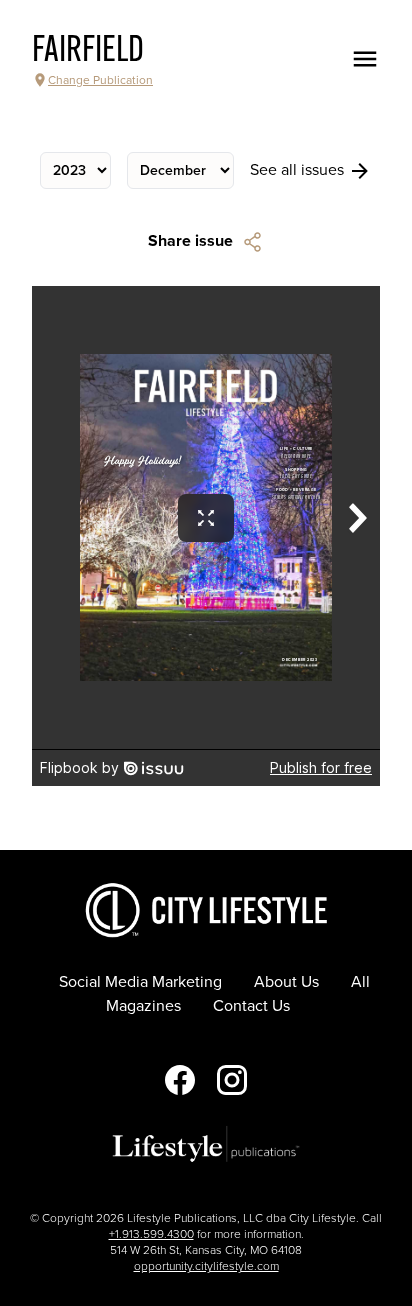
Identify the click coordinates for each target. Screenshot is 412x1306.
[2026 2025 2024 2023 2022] (75, 170)
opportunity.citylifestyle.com (206, 1266)
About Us (286, 982)
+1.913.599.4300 (151, 1234)
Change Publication (100, 80)
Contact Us (251, 1006)
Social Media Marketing (140, 982)
